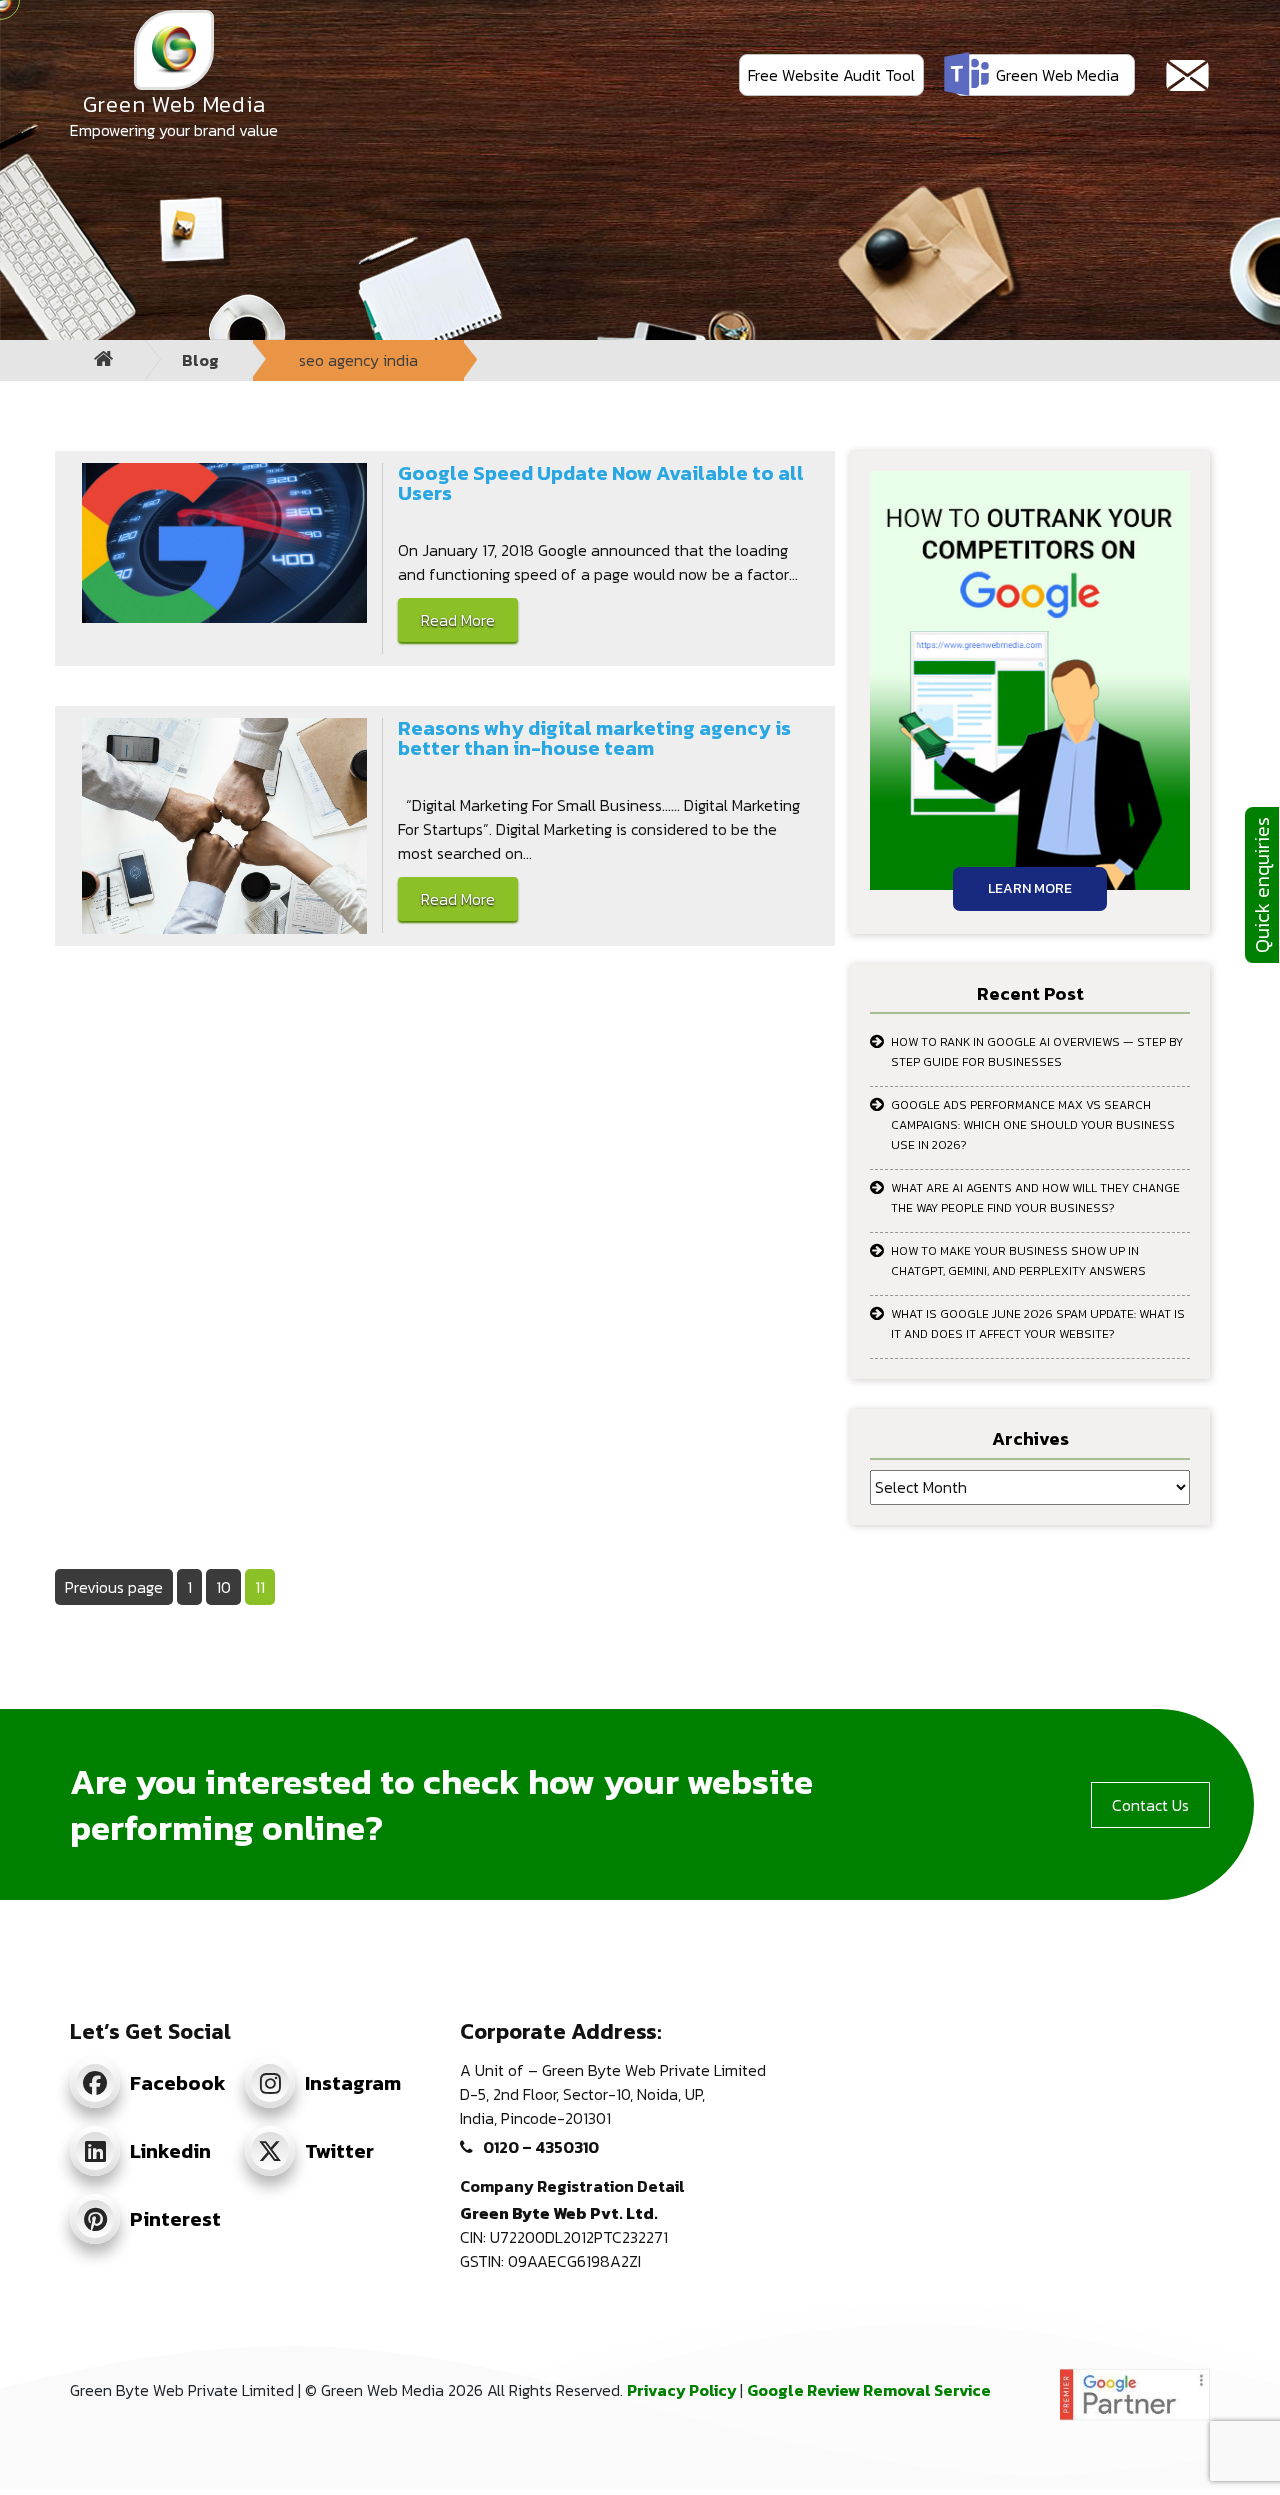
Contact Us (1150, 1805)
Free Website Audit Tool (831, 75)
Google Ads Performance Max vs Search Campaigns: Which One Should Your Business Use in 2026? (1033, 1125)
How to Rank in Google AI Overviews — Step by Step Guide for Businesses (1037, 1052)
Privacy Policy (683, 2390)
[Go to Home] (104, 360)
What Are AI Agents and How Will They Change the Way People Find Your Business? (1035, 1198)
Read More (458, 620)
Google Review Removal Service (869, 2390)
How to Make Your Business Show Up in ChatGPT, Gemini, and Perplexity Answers (1018, 1261)
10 (228, 1586)
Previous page (114, 1587)
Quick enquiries (1262, 885)
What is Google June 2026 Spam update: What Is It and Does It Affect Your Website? (1038, 1324)
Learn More (1030, 888)
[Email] (1187, 75)
